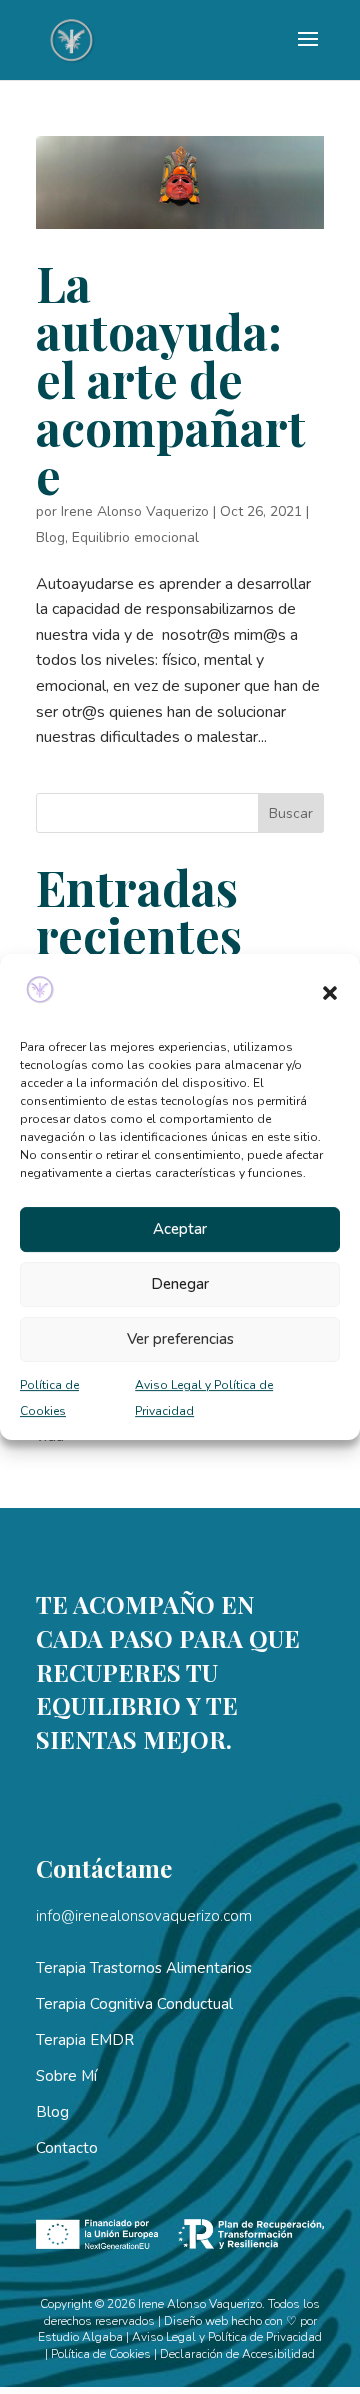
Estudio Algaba (80, 2337)
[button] (330, 993)
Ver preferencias (180, 1339)
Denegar (180, 1284)
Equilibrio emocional (135, 537)
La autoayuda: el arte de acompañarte (171, 379)
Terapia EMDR (85, 2040)
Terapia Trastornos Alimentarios (144, 1968)
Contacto (67, 2148)
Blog (50, 537)
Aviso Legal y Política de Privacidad (227, 2337)
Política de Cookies (101, 2354)
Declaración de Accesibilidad (237, 2354)
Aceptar (180, 1229)
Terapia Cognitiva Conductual (134, 2004)
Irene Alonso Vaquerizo (135, 511)
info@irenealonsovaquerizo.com (144, 1916)
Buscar (291, 813)
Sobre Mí (66, 2076)
